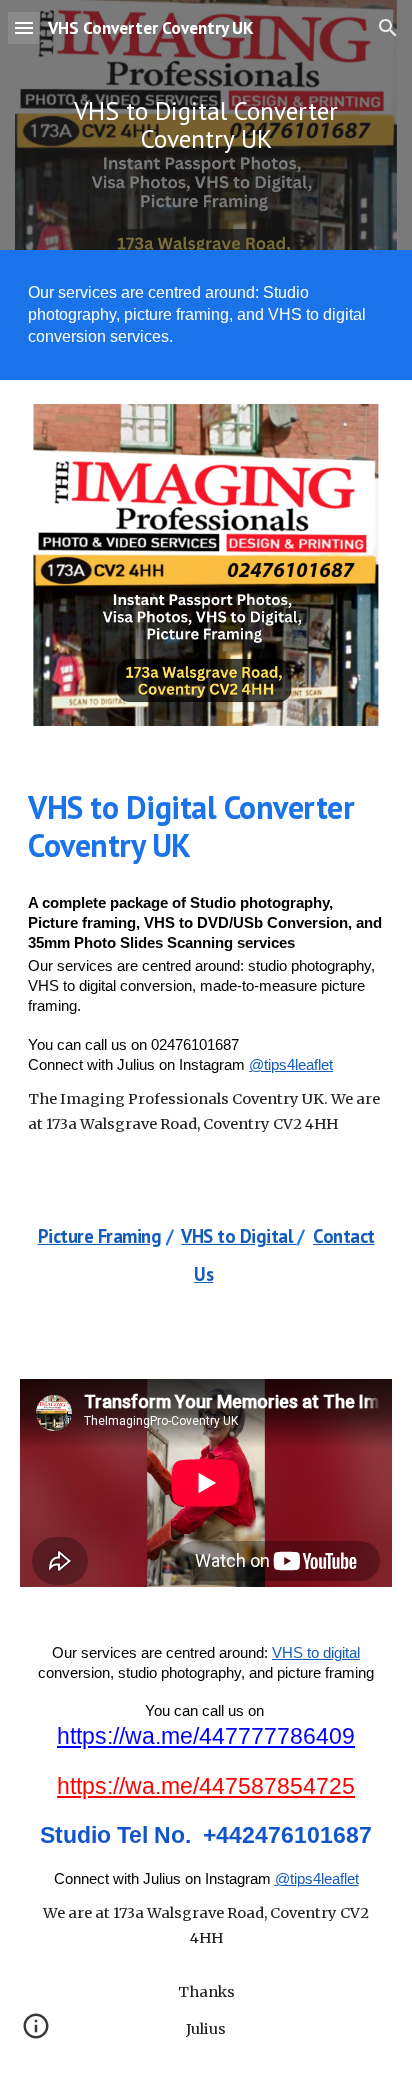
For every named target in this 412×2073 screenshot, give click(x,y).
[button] (24, 27)
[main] (206, 125)
